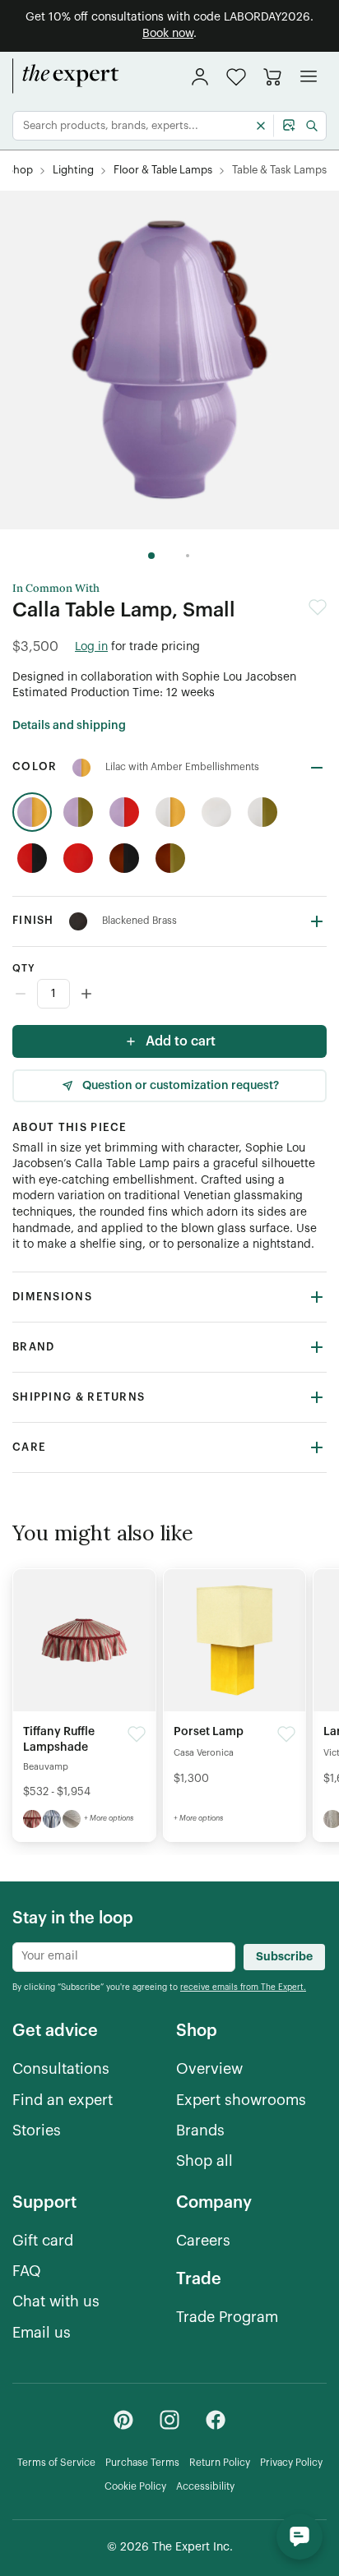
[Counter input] (169, 994)
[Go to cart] (272, 76)
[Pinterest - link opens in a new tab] (123, 2420)
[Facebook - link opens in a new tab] (216, 2420)
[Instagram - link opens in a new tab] (169, 2420)
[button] (236, 77)
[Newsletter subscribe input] (124, 1957)
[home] (66, 76)
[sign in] (200, 76)
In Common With (56, 589)
